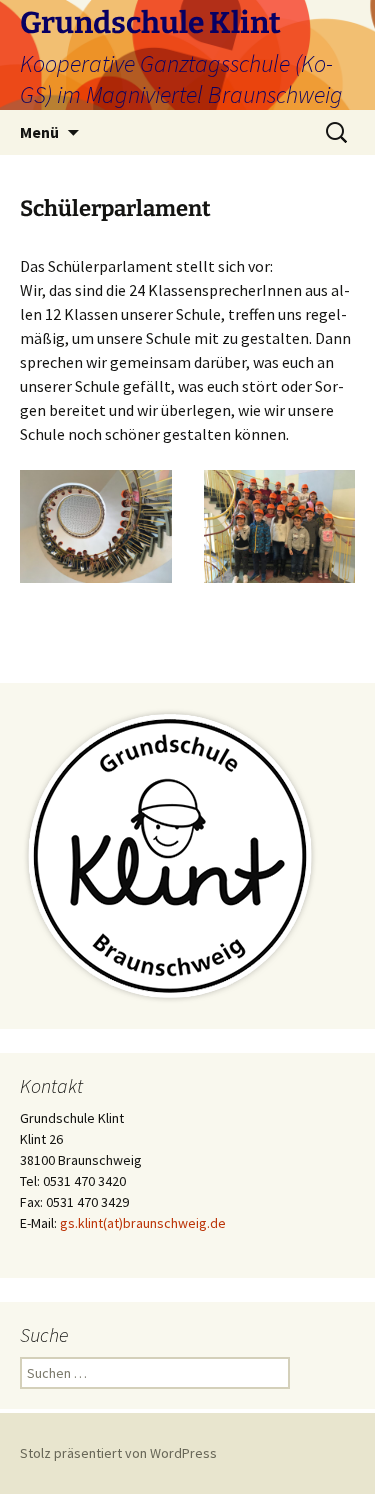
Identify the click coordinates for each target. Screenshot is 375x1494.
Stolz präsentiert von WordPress (118, 1453)
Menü (39, 132)
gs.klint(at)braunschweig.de (143, 1223)
